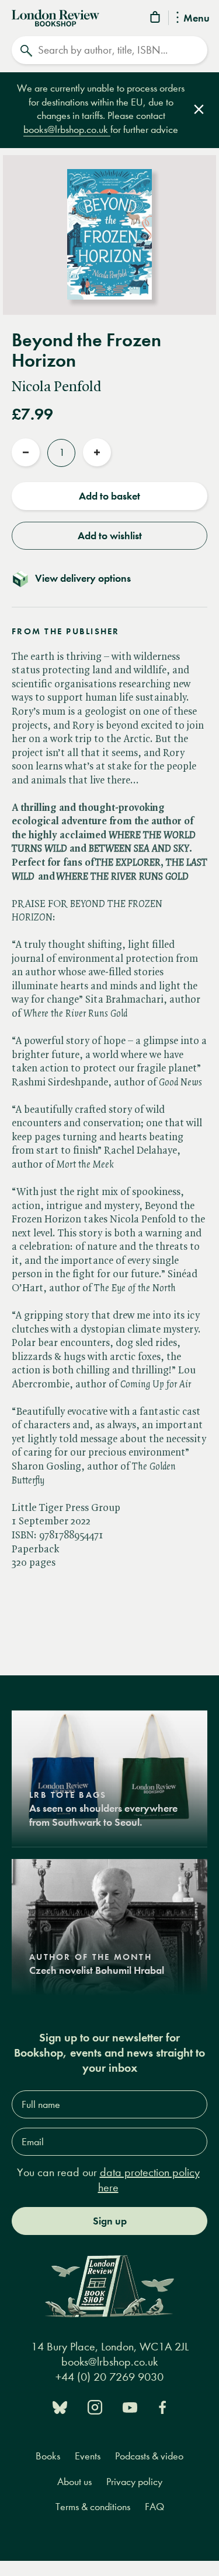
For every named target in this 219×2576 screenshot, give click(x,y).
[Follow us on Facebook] (162, 2406)
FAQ (154, 2507)
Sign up (110, 2221)
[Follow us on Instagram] (95, 2406)
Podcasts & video (149, 2456)
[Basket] (156, 19)
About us (74, 2482)
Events (88, 2456)
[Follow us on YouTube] (130, 2406)
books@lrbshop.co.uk (67, 130)
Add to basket (109, 496)
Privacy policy (134, 2482)
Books (48, 2456)
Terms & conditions (93, 2507)
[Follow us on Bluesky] (60, 2406)
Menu (197, 19)
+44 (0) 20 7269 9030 (109, 2377)
